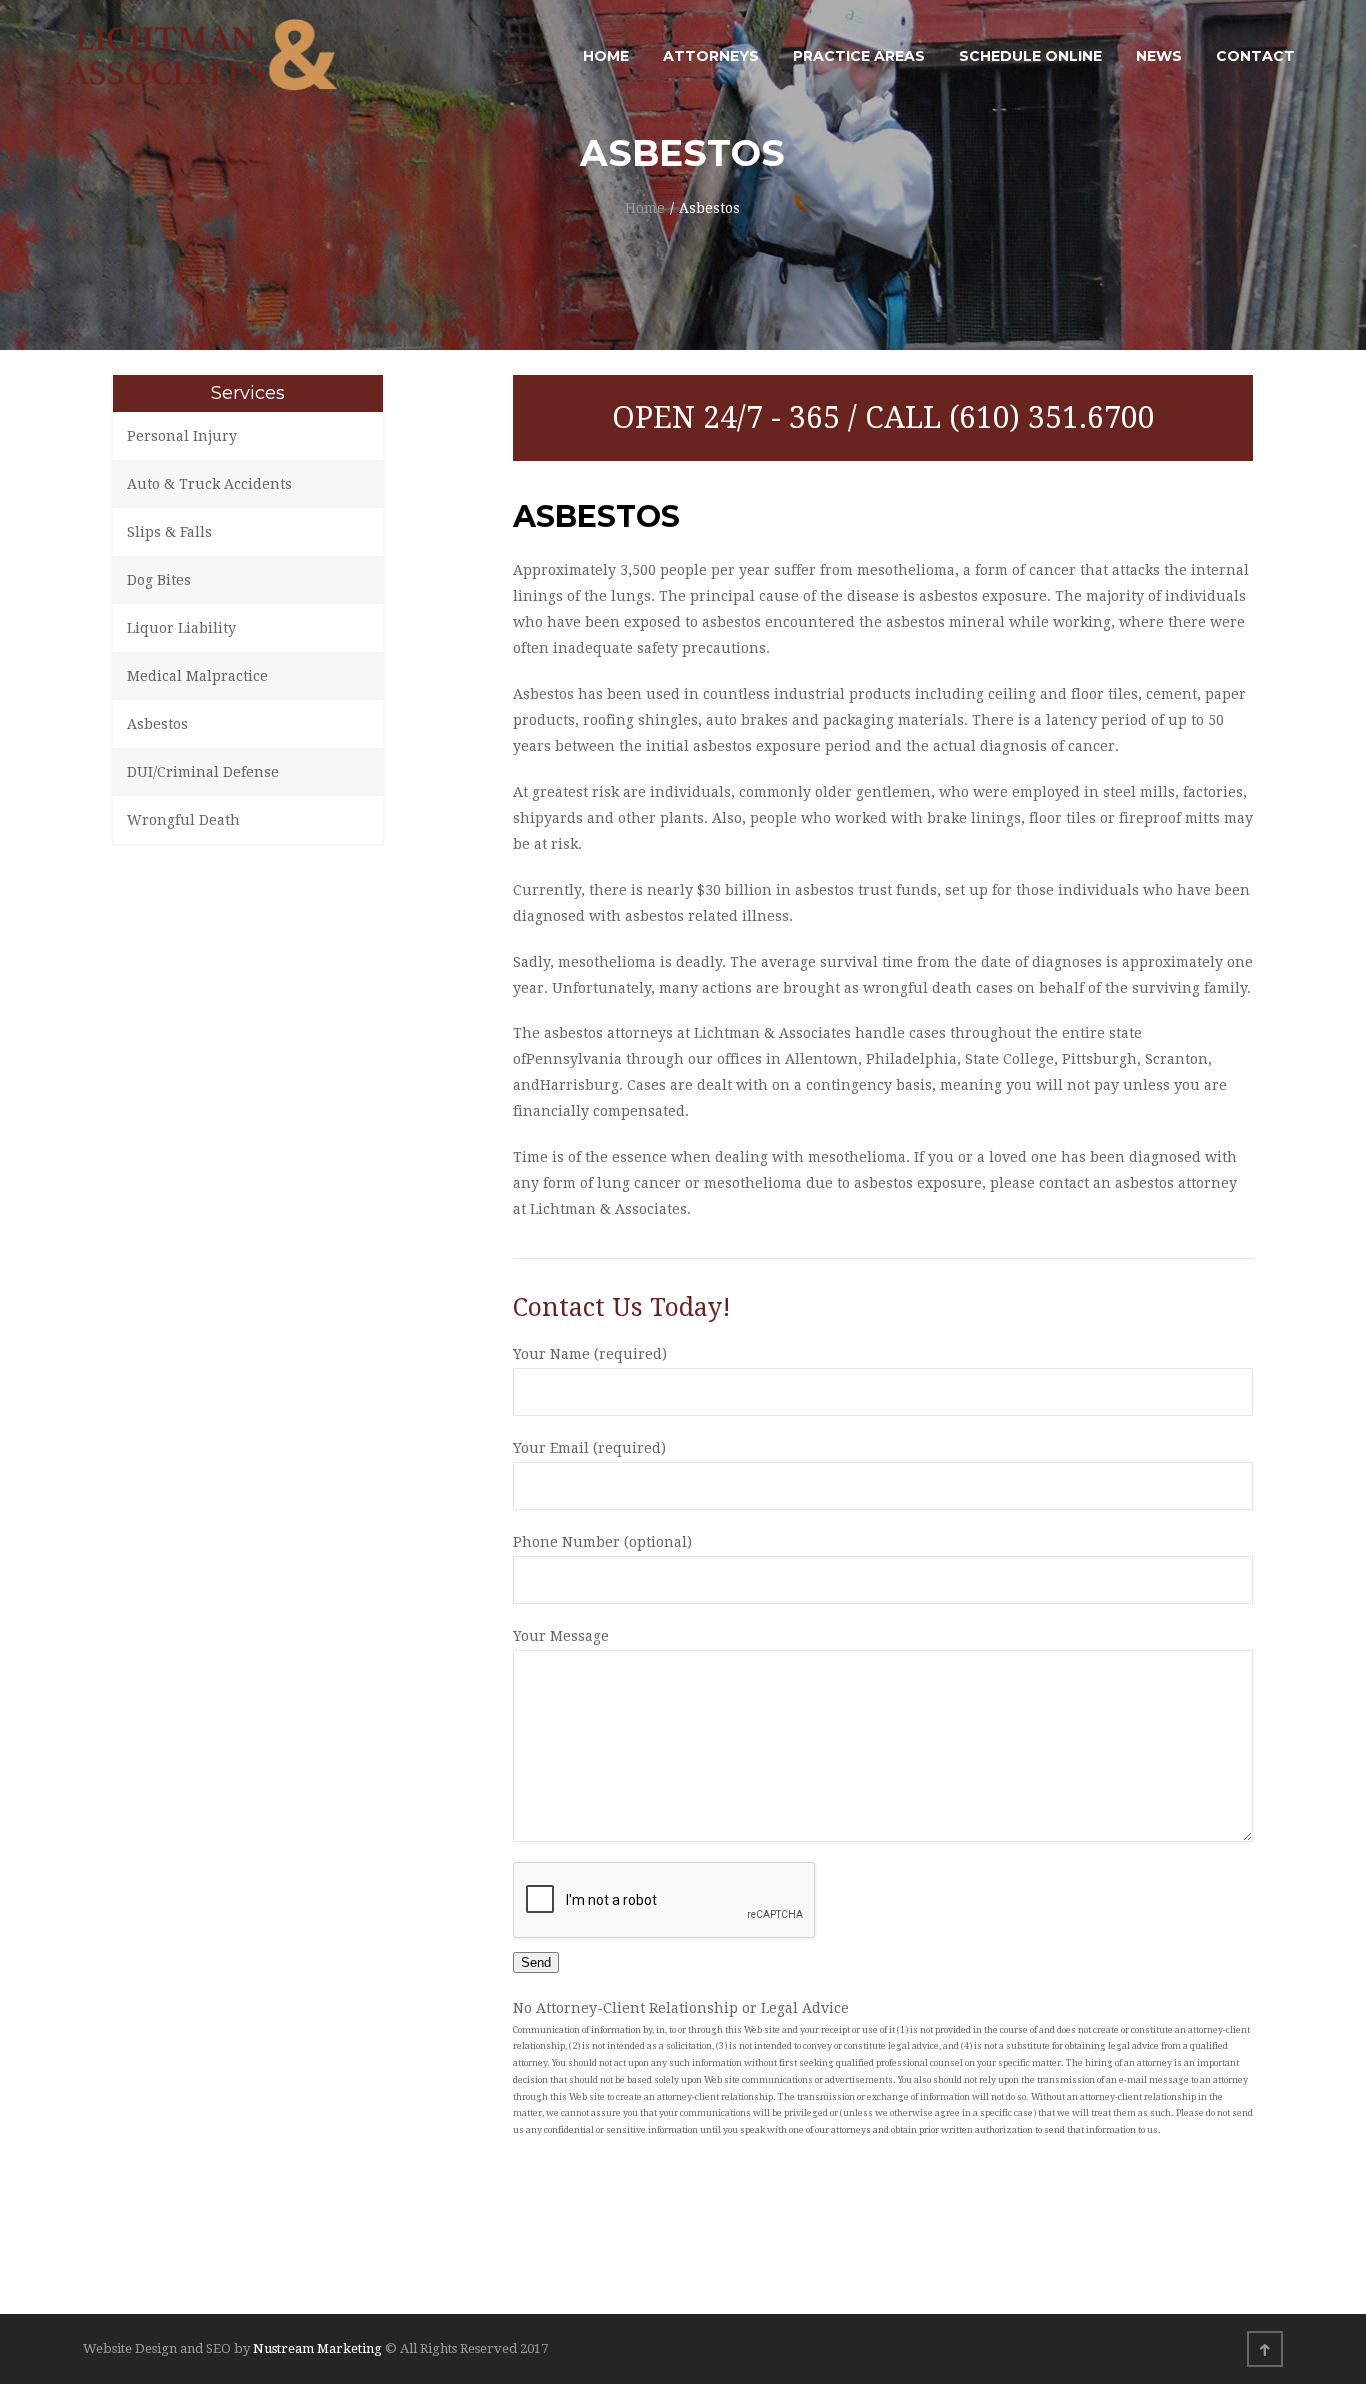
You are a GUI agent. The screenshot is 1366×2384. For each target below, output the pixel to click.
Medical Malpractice (197, 676)
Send (536, 1962)
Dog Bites (159, 580)
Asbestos (157, 724)
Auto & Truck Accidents (209, 484)
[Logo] (203, 56)
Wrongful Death (183, 820)
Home (645, 208)
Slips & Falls (169, 532)
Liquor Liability (181, 628)
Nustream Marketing (319, 2348)
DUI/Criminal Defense (203, 772)
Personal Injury (182, 436)
